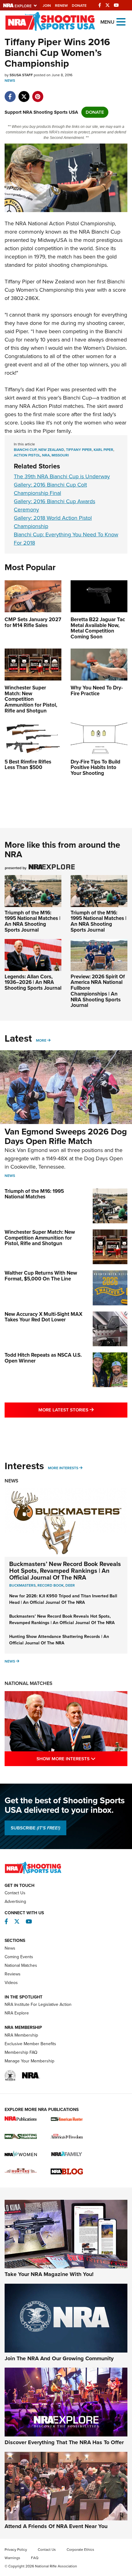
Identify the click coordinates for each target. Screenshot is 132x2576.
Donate (79, 6)
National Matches (29, 1683)
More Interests (63, 1468)
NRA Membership (21, 2035)
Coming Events (19, 1957)
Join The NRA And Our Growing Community (59, 2358)
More (41, 1040)
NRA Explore (17, 2013)
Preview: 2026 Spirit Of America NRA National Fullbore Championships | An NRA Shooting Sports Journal (98, 991)
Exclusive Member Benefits (30, 2044)
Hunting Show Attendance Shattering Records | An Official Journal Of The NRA (59, 1640)
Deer (70, 1585)
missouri (60, 455)
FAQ (35, 2558)
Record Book (50, 1585)
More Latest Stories (83, 1410)
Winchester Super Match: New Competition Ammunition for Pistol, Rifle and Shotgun (40, 1238)
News (10, 81)
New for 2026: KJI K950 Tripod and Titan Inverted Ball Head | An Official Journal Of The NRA (63, 1599)
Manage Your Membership (29, 2061)
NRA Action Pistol (41, 406)
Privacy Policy (16, 2550)
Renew (61, 6)
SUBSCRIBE (35, 1828)
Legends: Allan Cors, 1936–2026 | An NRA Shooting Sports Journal (33, 982)
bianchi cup (25, 450)
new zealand (51, 450)
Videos (11, 1983)
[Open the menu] (121, 21)
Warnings (12, 2558)
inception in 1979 (25, 257)
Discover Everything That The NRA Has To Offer (64, 2442)
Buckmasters (22, 1585)
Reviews (13, 1974)
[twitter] (24, 93)
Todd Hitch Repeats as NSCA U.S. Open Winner (43, 1358)
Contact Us (15, 1893)
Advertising (15, 1901)
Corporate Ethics (80, 2550)
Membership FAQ (21, 2052)
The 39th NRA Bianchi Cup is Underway (62, 476)
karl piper (103, 450)
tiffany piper (79, 450)
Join (47, 6)
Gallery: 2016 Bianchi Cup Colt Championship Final (50, 489)
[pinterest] (38, 93)
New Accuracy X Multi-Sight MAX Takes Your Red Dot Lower (43, 1317)
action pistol (27, 455)
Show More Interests (82, 1759)
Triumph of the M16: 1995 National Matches (34, 1194)
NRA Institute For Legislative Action (38, 2004)
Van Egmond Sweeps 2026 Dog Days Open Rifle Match (66, 1136)
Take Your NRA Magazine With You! (49, 2274)
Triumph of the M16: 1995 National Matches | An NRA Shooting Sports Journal (33, 921)
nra (46, 455)
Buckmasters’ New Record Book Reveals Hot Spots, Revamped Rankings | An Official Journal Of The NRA (65, 1571)
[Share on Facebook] (10, 93)
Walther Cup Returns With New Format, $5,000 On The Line (41, 1276)
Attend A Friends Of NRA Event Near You (56, 2526)
